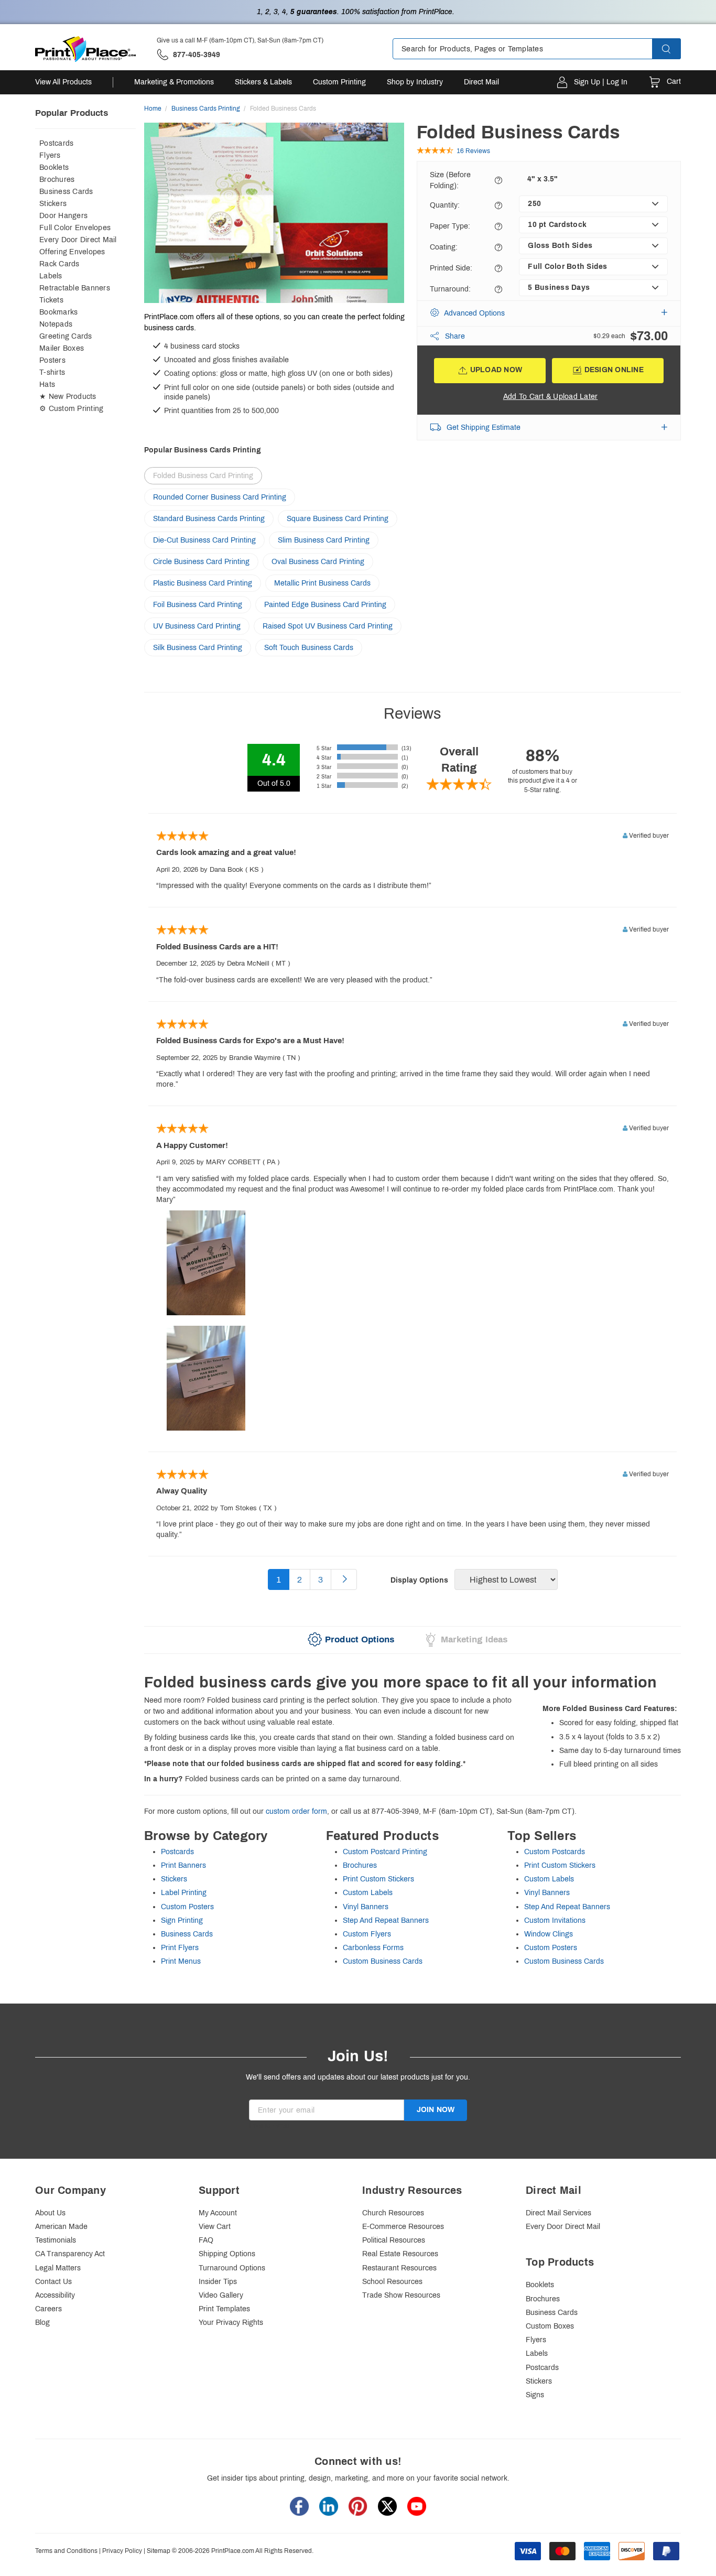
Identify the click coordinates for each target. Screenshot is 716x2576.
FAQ (206, 2240)
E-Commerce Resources (403, 2227)
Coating (444, 247)
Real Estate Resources (400, 2254)
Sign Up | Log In (601, 82)
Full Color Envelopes (75, 228)
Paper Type (450, 226)
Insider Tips (218, 2282)
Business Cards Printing (206, 109)
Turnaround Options (232, 2268)
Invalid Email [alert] (270, 2125)
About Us (50, 2213)
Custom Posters (187, 1907)
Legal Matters (58, 2268)
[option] (274, 214)
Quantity (445, 205)
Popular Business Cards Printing (203, 450)
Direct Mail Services (558, 2213)
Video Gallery (221, 2295)
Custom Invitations (555, 1920)
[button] (676, 49)
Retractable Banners (75, 288)
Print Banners (183, 1865)
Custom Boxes (550, 2326)
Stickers (53, 204)
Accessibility (55, 2295)
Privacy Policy (122, 2551)
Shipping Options (227, 2254)
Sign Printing (182, 1920)
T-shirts (52, 372)
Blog (42, 2323)
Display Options (419, 1580)
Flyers (50, 155)
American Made (61, 2227)
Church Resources (393, 2213)
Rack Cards (59, 264)
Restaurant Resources (399, 2268)
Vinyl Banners (366, 1907)
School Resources (392, 2282)
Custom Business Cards (383, 1961)
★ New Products (68, 397)
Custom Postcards (555, 1852)
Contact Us (53, 2282)
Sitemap (159, 2551)
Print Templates (224, 2309)
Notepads (56, 324)
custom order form (296, 1811)
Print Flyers (180, 1948)
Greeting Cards (66, 336)
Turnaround (450, 289)
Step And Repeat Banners (386, 1920)
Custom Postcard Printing (385, 1852)
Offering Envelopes (72, 252)
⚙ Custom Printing (71, 409)
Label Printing (184, 1893)
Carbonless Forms (373, 1948)
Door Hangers (63, 216)
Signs (535, 2395)
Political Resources (394, 2240)
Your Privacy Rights (231, 2323)
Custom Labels (368, 1893)
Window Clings (549, 1934)
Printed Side (451, 268)
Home (153, 109)
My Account (218, 2213)
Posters (52, 360)
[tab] (351, 1640)
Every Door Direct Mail (78, 240)
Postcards (56, 143)
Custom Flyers (367, 1934)
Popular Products (72, 113)
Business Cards (66, 192)
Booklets (54, 167)
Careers (48, 2309)
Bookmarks (58, 312)
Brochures (57, 180)
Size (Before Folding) (450, 180)
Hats (47, 385)
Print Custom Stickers (378, 1879)
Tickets (51, 300)
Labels (51, 276)
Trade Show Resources (401, 2295)
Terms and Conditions (66, 2551)
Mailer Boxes (62, 348)
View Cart (215, 2227)
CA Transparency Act (70, 2254)
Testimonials (56, 2240)
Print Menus (181, 1961)
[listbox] (593, 204)
